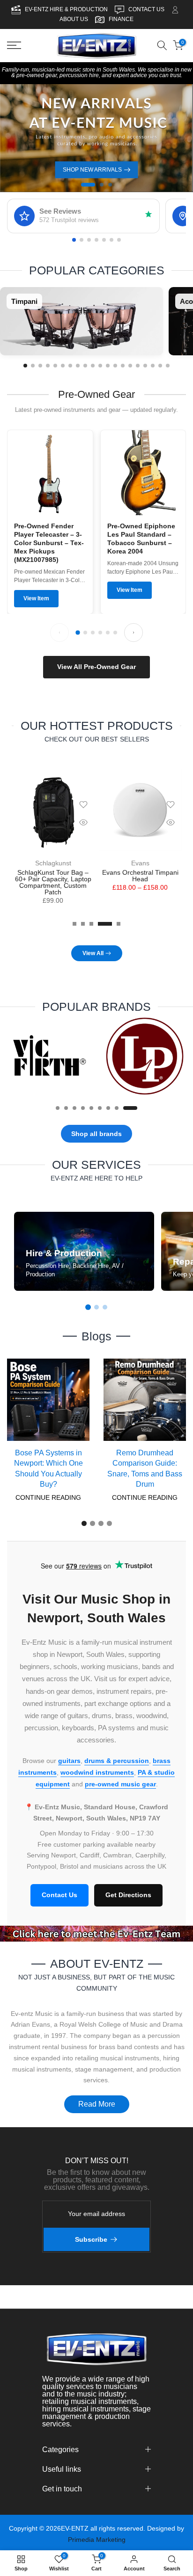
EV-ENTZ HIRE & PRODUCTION (67, 9)
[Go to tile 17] (145, 366)
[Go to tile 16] (138, 366)
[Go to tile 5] (55, 366)
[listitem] (82, 321)
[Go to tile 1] (25, 366)
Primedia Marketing (97, 2540)
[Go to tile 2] (33, 366)
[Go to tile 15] (130, 366)
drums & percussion (117, 1760)
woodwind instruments (97, 1772)
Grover (53, 863)
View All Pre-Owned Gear (96, 667)
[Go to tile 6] (63, 366)
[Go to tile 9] (85, 366)
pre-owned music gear (120, 1784)
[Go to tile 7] (70, 366)
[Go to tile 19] (160, 366)
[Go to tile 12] (108, 366)
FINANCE (121, 19)
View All (93, 953)
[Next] (134, 633)
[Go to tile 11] (100, 366)
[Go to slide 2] (96, 1307)
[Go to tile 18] (153, 366)
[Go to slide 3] (105, 1307)
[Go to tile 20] (168, 366)
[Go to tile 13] (115, 366)
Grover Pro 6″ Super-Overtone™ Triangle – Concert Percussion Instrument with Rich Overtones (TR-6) (53, 885)
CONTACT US (147, 9)
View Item (36, 598)
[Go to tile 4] (48, 366)
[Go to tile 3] (40, 366)
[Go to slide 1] (88, 1307)
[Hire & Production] (84, 1251)
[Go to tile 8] (78, 366)
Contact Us (59, 1895)
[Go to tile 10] (93, 366)
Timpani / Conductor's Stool (140, 872)
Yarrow (140, 863)
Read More (97, 2104)
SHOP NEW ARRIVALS (92, 170)
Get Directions (128, 1895)
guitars (69, 1760)
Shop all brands (96, 1133)
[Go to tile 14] (123, 366)
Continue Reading (48, 1497)
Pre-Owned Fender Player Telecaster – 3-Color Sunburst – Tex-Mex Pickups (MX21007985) (49, 543)
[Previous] (59, 633)
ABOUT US (74, 19)
